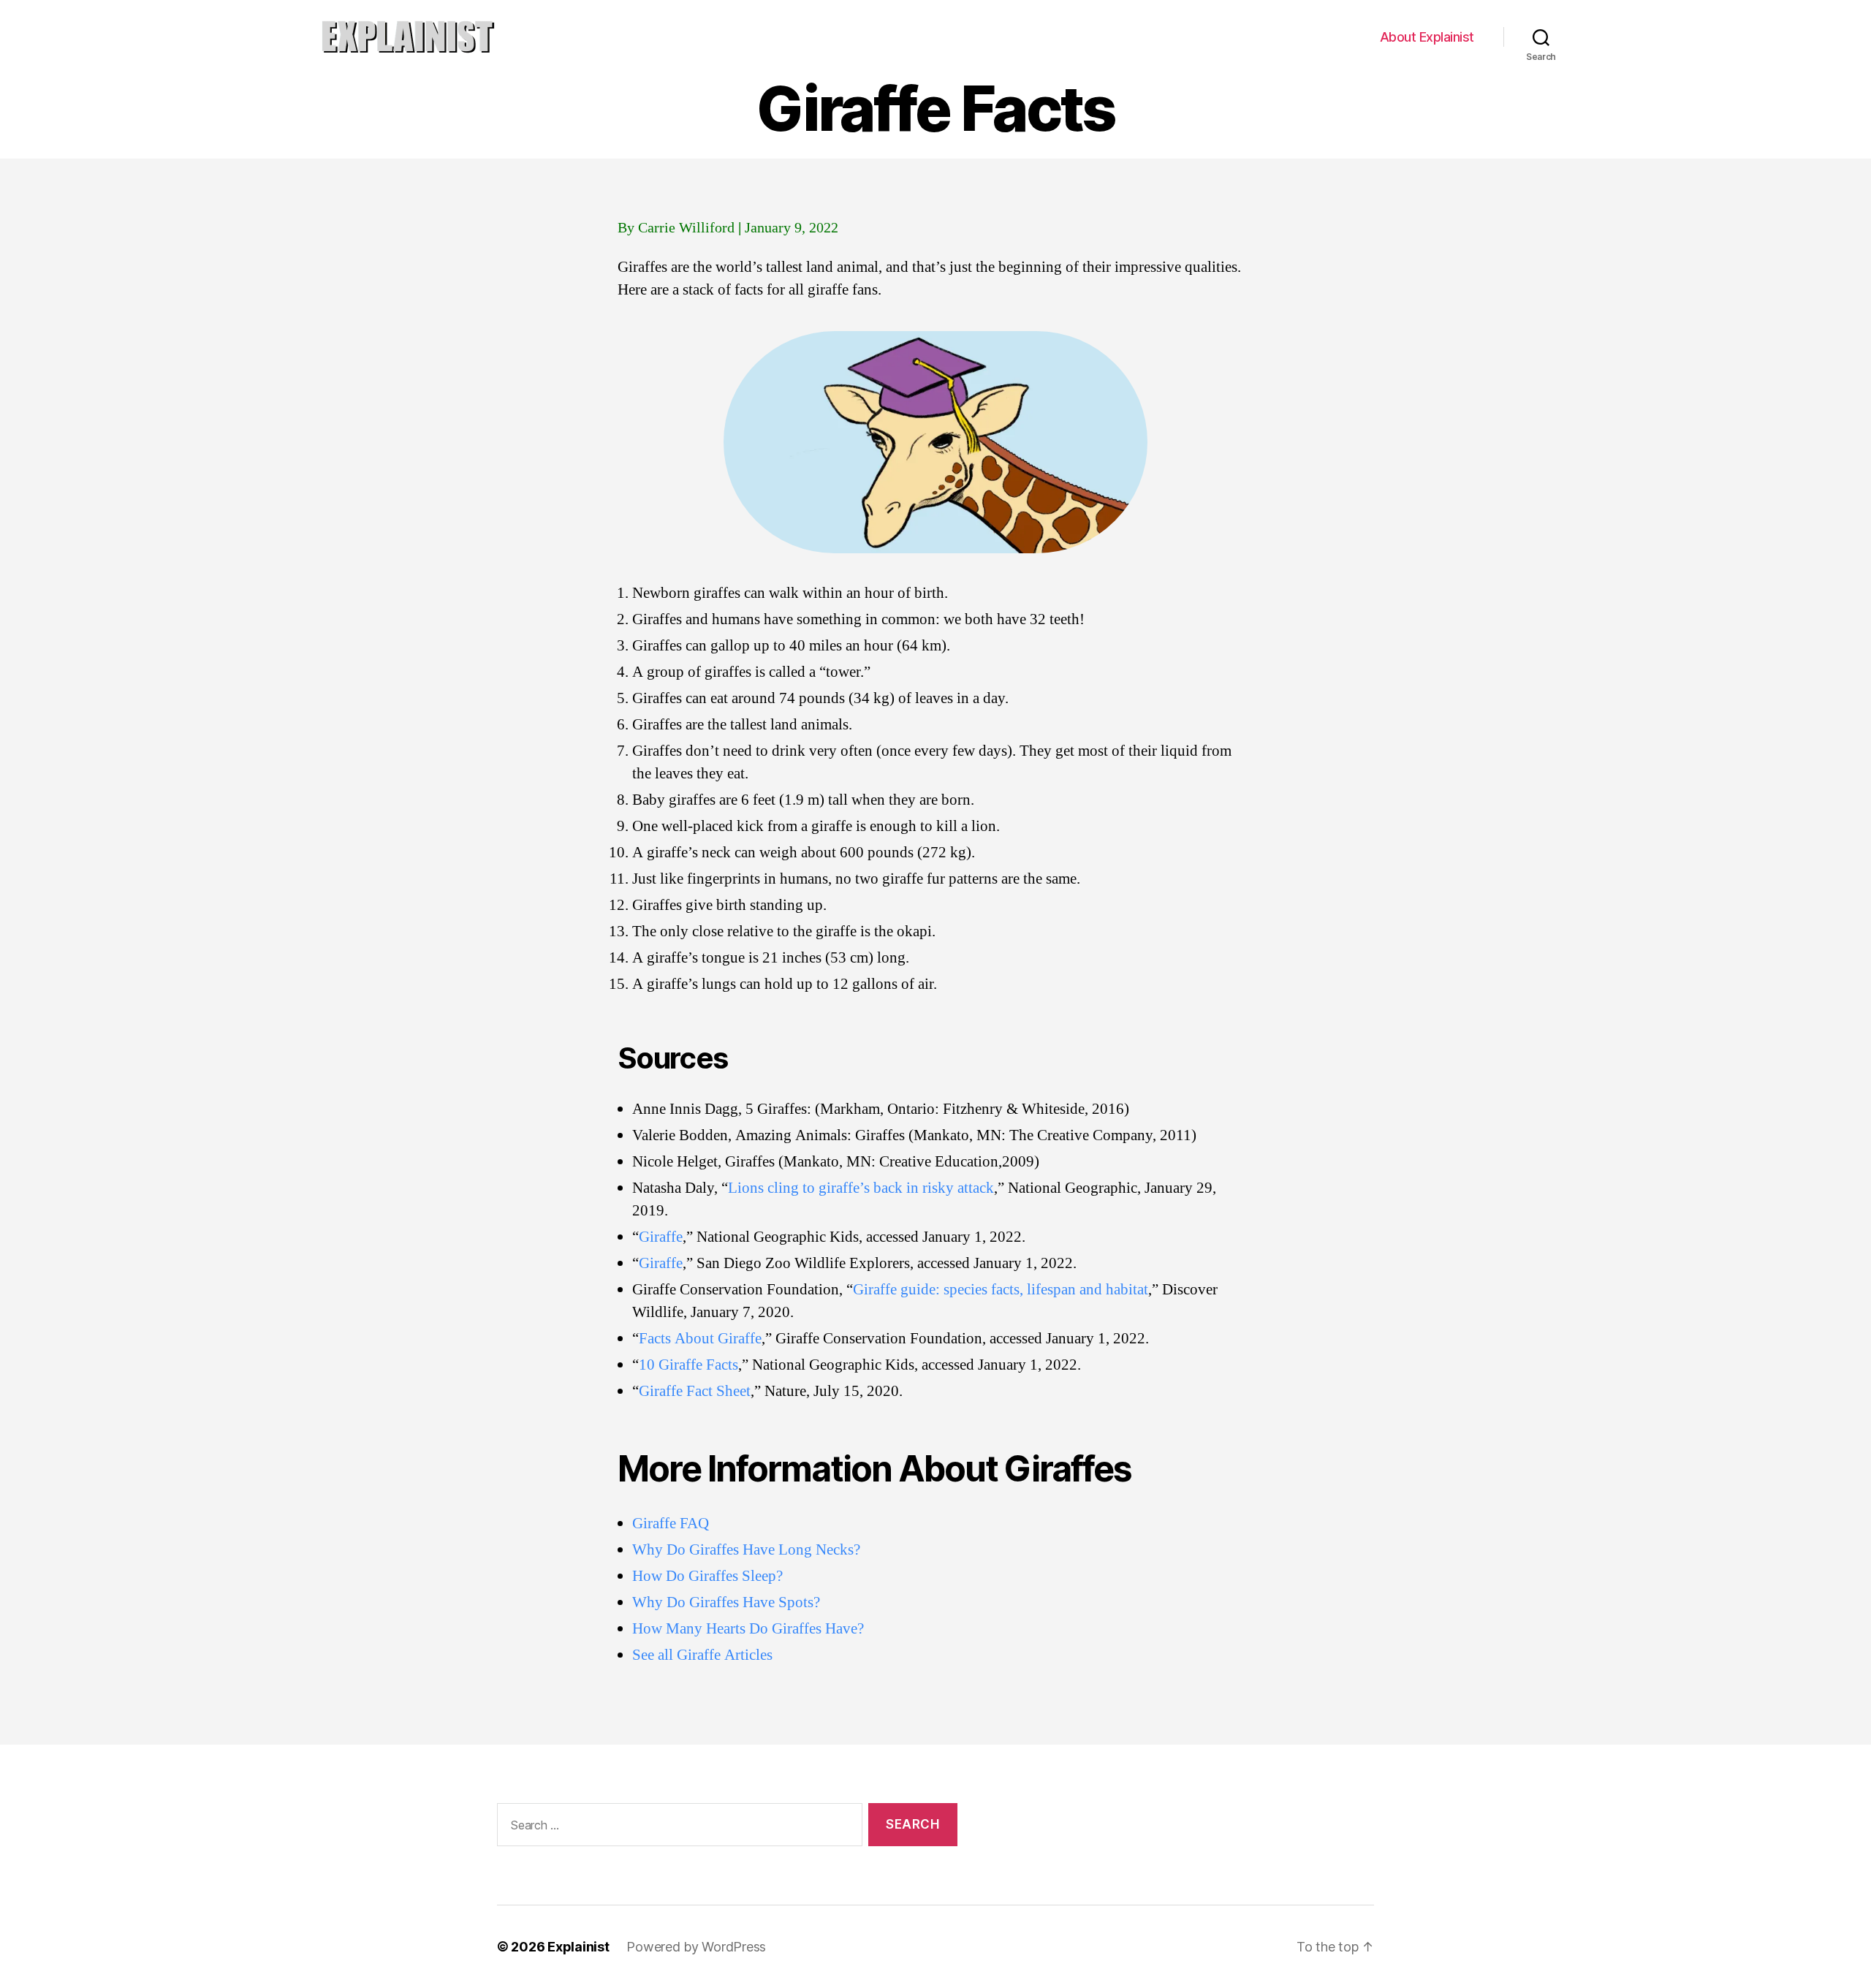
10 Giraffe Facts (688, 1365)
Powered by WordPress (696, 1947)
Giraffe (661, 1237)
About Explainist (1427, 37)
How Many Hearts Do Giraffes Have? (748, 1629)
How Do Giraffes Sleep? (707, 1576)
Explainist (578, 1947)
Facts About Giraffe (700, 1339)
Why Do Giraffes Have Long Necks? (746, 1550)
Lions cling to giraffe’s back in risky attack (861, 1188)
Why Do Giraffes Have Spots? (726, 1602)
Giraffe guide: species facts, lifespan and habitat (1001, 1290)
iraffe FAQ (676, 1524)
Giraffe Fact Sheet (695, 1391)
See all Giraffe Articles (702, 1655)
